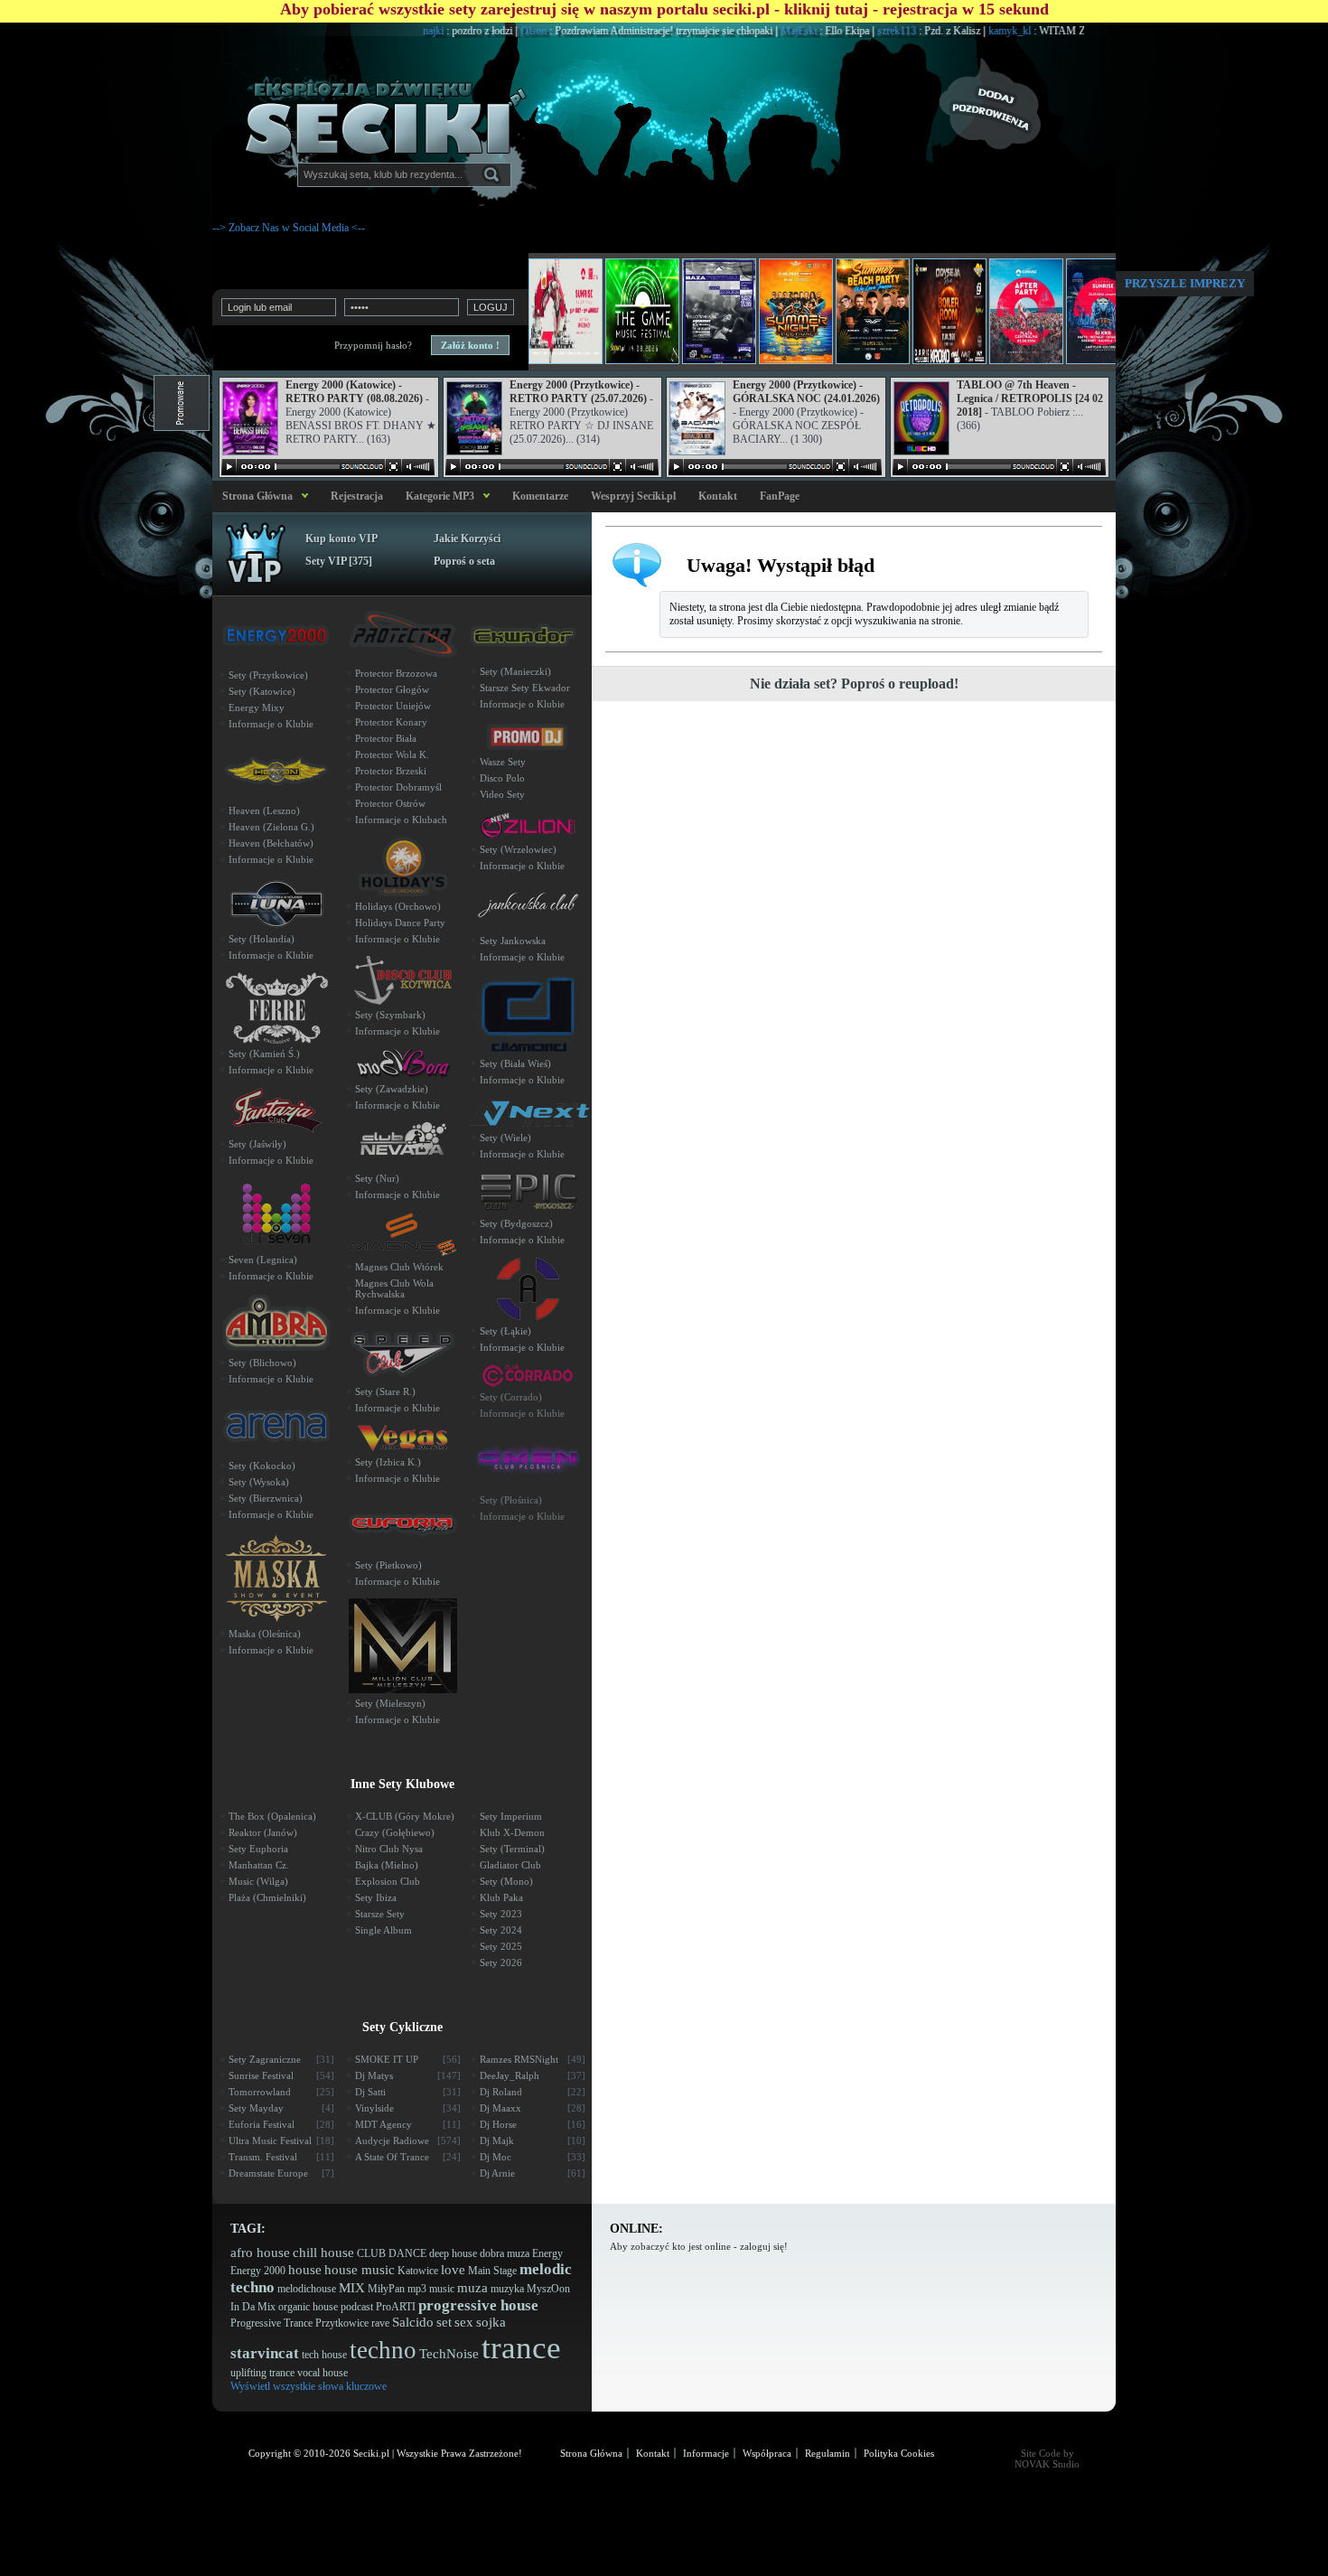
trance (521, 2348)
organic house (308, 2307)
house (305, 2270)
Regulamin (828, 2453)
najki (384, 31)
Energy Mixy (257, 707)
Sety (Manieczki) (515, 671)
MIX (352, 2288)
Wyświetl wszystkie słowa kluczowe (309, 2386)
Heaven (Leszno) (264, 810)
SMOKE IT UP (408, 2059)
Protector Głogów (392, 689)
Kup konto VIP (341, 539)
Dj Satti (408, 2092)
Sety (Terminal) (512, 1849)
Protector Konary (391, 722)
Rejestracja (357, 496)
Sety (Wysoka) (259, 1482)
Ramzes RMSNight (533, 2059)
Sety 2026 (501, 1962)
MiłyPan (386, 2289)
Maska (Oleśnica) (265, 1634)
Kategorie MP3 (440, 496)
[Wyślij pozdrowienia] (1025, 104)
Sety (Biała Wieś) (515, 1063)
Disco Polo (502, 778)
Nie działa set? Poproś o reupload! (854, 684)
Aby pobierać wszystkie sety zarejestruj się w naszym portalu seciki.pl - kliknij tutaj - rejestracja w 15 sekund (664, 9)
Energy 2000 (258, 2271)
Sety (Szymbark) (390, 1015)
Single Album (383, 1930)
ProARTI (396, 2307)
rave (380, 2323)
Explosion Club (388, 1881)
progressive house (478, 2305)
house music (360, 2270)
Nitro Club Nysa (389, 1849)
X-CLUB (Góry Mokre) (405, 1816)
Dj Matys (408, 2075)
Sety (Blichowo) (262, 1363)
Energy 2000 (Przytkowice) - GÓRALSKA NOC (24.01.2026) (806, 392)
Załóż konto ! (470, 345)
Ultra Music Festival (281, 2140)
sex (464, 2322)
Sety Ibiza (376, 1897)
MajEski (749, 31)
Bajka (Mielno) (387, 1865)
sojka (491, 2322)
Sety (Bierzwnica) (266, 1498)
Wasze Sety (503, 762)
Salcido (413, 2322)
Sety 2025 (501, 1946)
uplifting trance (262, 2373)
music (442, 2289)
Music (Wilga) (258, 1881)
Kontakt (718, 496)
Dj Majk (533, 2140)
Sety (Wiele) (505, 1138)
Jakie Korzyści (467, 539)
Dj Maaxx (533, 2108)
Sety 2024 (501, 1930)
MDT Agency (408, 2124)
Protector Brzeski (391, 771)
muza (472, 2288)
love (453, 2270)
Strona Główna (255, 496)
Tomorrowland (281, 2092)
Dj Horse (533, 2124)
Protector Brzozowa (396, 673)
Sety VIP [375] (339, 561)
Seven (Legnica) (263, 1260)
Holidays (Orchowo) (398, 906)
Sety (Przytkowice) (268, 675)
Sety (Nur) (377, 1178)
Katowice (418, 2271)
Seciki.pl (371, 2453)
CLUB (371, 2253)
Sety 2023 (501, 1914)
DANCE (407, 2253)
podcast (357, 2307)
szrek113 (847, 31)
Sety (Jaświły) (257, 1144)
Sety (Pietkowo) (388, 1565)
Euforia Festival (281, 2124)
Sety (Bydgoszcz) (516, 1223)
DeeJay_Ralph (533, 2075)
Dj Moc (533, 2157)
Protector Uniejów (393, 706)
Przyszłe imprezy (1185, 283)
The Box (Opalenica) (272, 1816)
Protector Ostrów (390, 803)
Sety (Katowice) (262, 691)
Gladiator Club (510, 1865)
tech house (324, 2355)
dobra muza (505, 2253)
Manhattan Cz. (259, 1865)
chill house (323, 2253)
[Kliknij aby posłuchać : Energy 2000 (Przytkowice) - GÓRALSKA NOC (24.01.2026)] (775, 467)
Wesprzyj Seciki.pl (633, 496)
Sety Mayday (281, 2108)
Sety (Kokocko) (262, 1466)
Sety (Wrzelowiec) (518, 849)
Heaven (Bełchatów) (271, 843)
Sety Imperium (511, 1816)
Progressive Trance (271, 2323)
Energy (547, 2253)
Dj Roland (533, 2092)
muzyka (507, 2289)
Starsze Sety (380, 1914)
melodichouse (307, 2289)
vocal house (323, 2373)
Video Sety (502, 794)
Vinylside (408, 2108)
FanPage (780, 496)
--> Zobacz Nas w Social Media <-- (289, 228)
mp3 (417, 2289)
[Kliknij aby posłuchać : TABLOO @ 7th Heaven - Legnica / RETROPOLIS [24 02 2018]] (999, 467)
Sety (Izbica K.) (388, 1462)
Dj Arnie (533, 2173)
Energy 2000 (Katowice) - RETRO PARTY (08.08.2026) (354, 392)
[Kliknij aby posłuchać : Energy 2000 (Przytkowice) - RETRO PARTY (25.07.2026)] (552, 467)
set (444, 2322)
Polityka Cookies (899, 2453)
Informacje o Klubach (401, 820)
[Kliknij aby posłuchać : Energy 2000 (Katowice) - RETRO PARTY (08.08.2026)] (328, 467)
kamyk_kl (960, 31)
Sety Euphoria (258, 1849)
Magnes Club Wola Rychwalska (394, 1288)
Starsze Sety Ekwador (525, 688)
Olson (484, 31)
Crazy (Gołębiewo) (395, 1832)
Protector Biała (386, 738)
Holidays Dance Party (400, 923)
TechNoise (449, 2354)
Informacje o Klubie (271, 724)
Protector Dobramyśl (398, 787)
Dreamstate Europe (281, 2173)
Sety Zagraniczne (281, 2059)
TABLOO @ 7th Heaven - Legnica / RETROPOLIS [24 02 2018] (1030, 398)
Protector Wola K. (392, 754)
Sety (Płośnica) (511, 1500)
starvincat (265, 2353)
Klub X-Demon (512, 1832)
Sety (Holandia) (262, 939)
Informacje (706, 2453)
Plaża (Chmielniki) (267, 1897)
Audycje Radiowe (408, 2140)
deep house (453, 2253)
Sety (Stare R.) (385, 1391)
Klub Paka (501, 1897)
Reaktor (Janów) (263, 1832)
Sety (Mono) (506, 1881)
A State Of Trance (408, 2157)
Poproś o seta (464, 561)
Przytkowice (342, 2323)
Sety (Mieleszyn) (390, 1703)
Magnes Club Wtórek (399, 1267)
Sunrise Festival (281, 2075)
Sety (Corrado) (511, 1397)
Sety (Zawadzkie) (392, 1089)
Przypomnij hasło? (373, 345)
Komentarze (540, 496)
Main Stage (492, 2271)
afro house (260, 2253)
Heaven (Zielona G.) (271, 827)
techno (383, 2350)
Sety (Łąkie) (505, 1331)
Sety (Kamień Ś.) (264, 1054)
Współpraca (767, 2453)
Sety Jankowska (513, 941)
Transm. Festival (281, 2157)
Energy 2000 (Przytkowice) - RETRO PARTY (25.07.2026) (578, 392)
